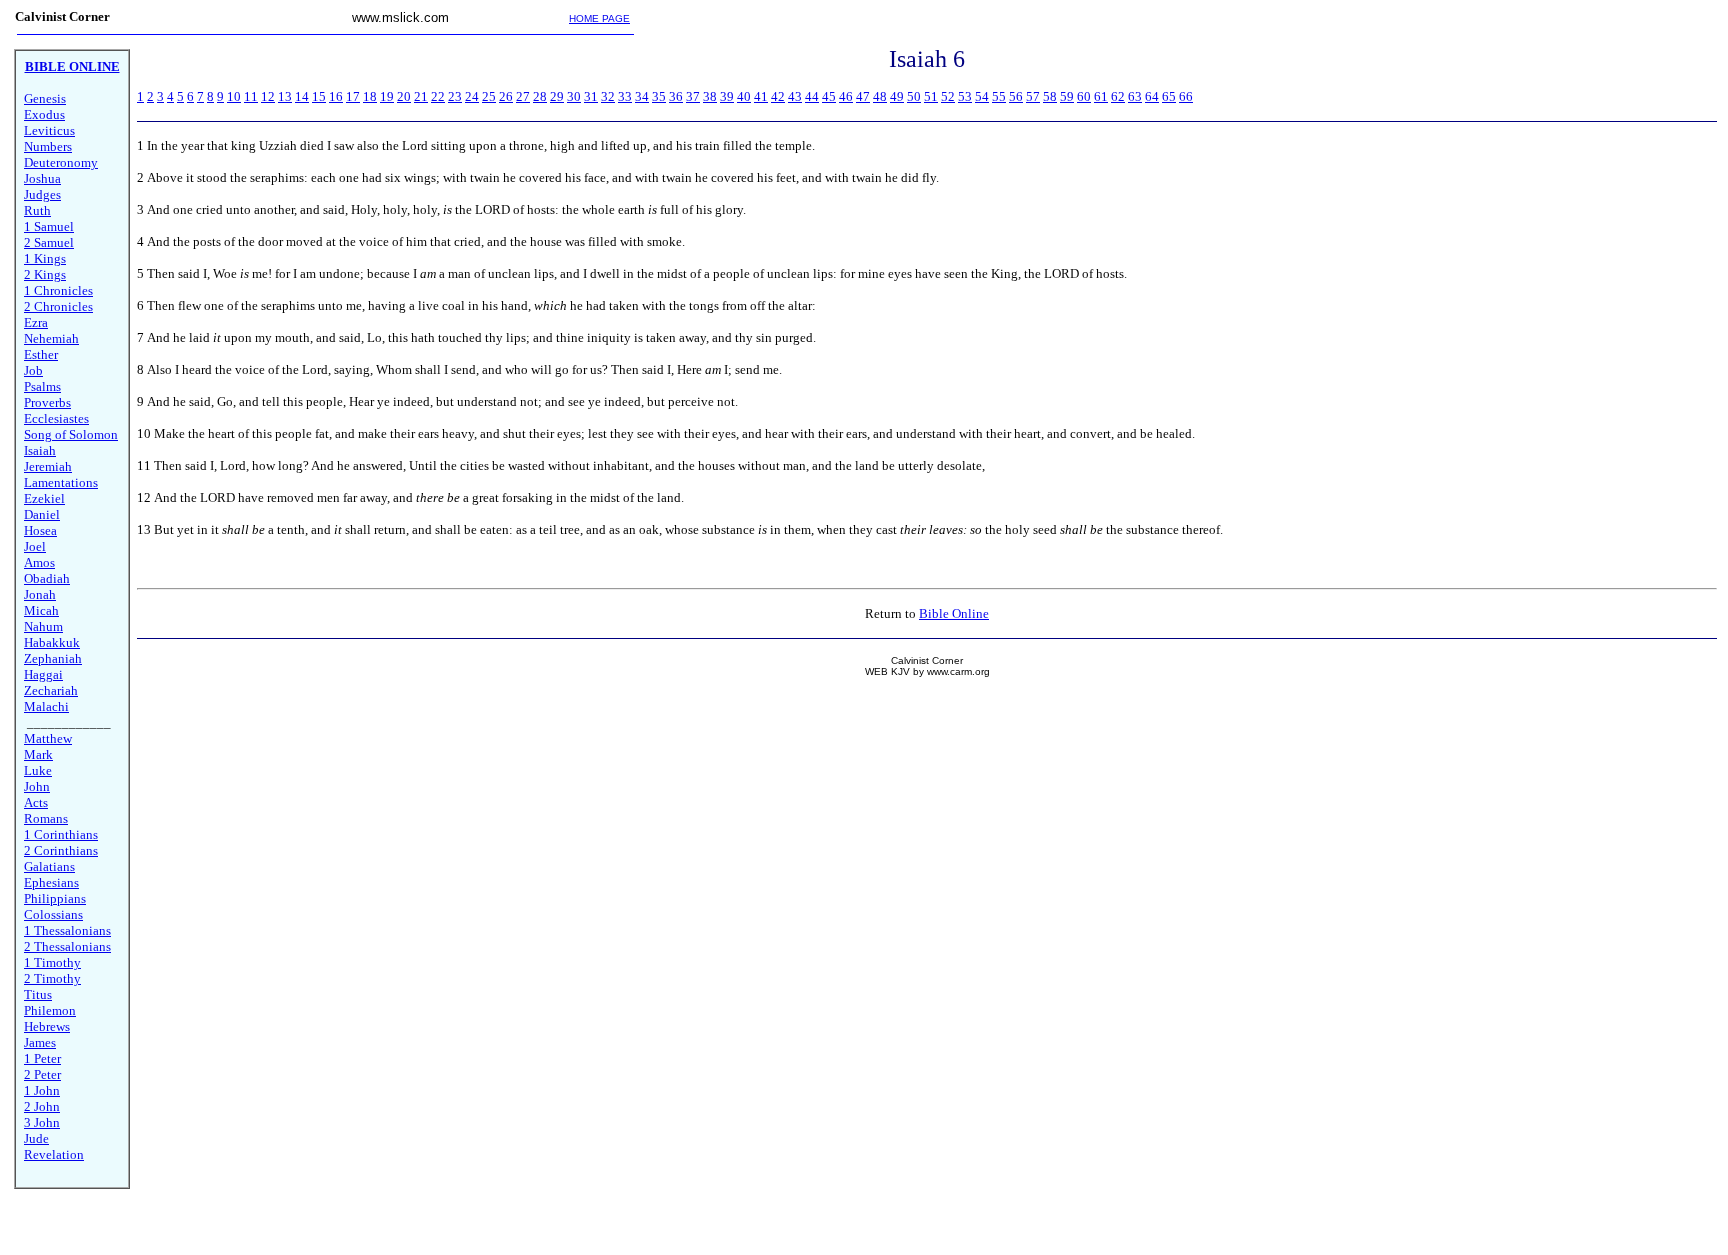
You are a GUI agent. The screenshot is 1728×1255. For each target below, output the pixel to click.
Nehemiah (51, 338)
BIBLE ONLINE (72, 66)
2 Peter (42, 1074)
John (37, 786)
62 (1118, 96)
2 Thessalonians (67, 946)
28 (540, 96)
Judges (42, 194)
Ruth (37, 210)
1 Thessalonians (67, 930)
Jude (36, 1138)
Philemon (50, 1010)
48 (880, 96)
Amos (39, 562)
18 (370, 96)
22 (438, 96)
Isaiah (40, 450)
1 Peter (42, 1058)
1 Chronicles (58, 290)
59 (1067, 96)
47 (863, 96)
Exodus (44, 114)
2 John (42, 1106)
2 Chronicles (58, 306)
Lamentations (61, 482)
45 (829, 96)
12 (268, 96)
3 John (42, 1122)
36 (676, 96)
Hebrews (47, 1026)
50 (914, 96)
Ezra (36, 322)
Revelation (54, 1154)
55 (999, 96)
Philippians (55, 898)
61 (1101, 96)
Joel (35, 546)
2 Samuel (49, 242)
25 (489, 96)
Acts (36, 802)
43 (795, 96)
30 (574, 96)
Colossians (53, 914)
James (40, 1042)
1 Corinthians (61, 834)
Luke (38, 770)
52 (948, 96)
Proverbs (47, 402)
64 (1152, 96)
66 (1186, 96)
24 (472, 96)
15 (319, 96)
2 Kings (45, 274)
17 (353, 96)
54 (982, 96)
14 (302, 96)
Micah (41, 610)
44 (812, 96)
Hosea (40, 530)
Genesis (45, 98)
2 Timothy (52, 978)
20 (404, 96)
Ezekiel (44, 498)
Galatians (49, 866)
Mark (38, 754)
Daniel (42, 514)
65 (1169, 96)
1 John (42, 1090)
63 (1135, 96)
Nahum (43, 626)
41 (761, 96)
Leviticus (49, 130)
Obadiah (47, 578)
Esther (41, 354)
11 (251, 96)
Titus (38, 994)
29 (557, 96)
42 (778, 96)
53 (965, 96)
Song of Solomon (71, 434)
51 (931, 96)
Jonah (40, 594)
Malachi (46, 706)
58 (1050, 96)
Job (33, 370)
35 (659, 96)
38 (710, 96)
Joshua (42, 178)
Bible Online (954, 613)
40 (744, 96)
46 (846, 96)
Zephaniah (53, 658)
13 (285, 96)
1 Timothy (52, 962)
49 (897, 96)
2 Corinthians (61, 850)
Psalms (42, 386)
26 (506, 96)
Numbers (48, 146)
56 (1016, 96)
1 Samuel (49, 226)
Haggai (43, 674)
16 (336, 96)
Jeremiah (48, 466)
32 (608, 96)
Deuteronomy (61, 162)
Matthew (48, 738)
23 (455, 96)
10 (234, 96)
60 (1084, 96)
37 (693, 96)
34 (642, 96)
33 (625, 96)
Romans (46, 818)
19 (387, 96)
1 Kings (45, 258)
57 (1033, 96)
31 (591, 96)
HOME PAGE (599, 18)
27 (523, 96)
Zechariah (51, 690)
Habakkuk (52, 642)
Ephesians (51, 882)
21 (421, 96)
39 (727, 96)
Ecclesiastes (56, 418)
